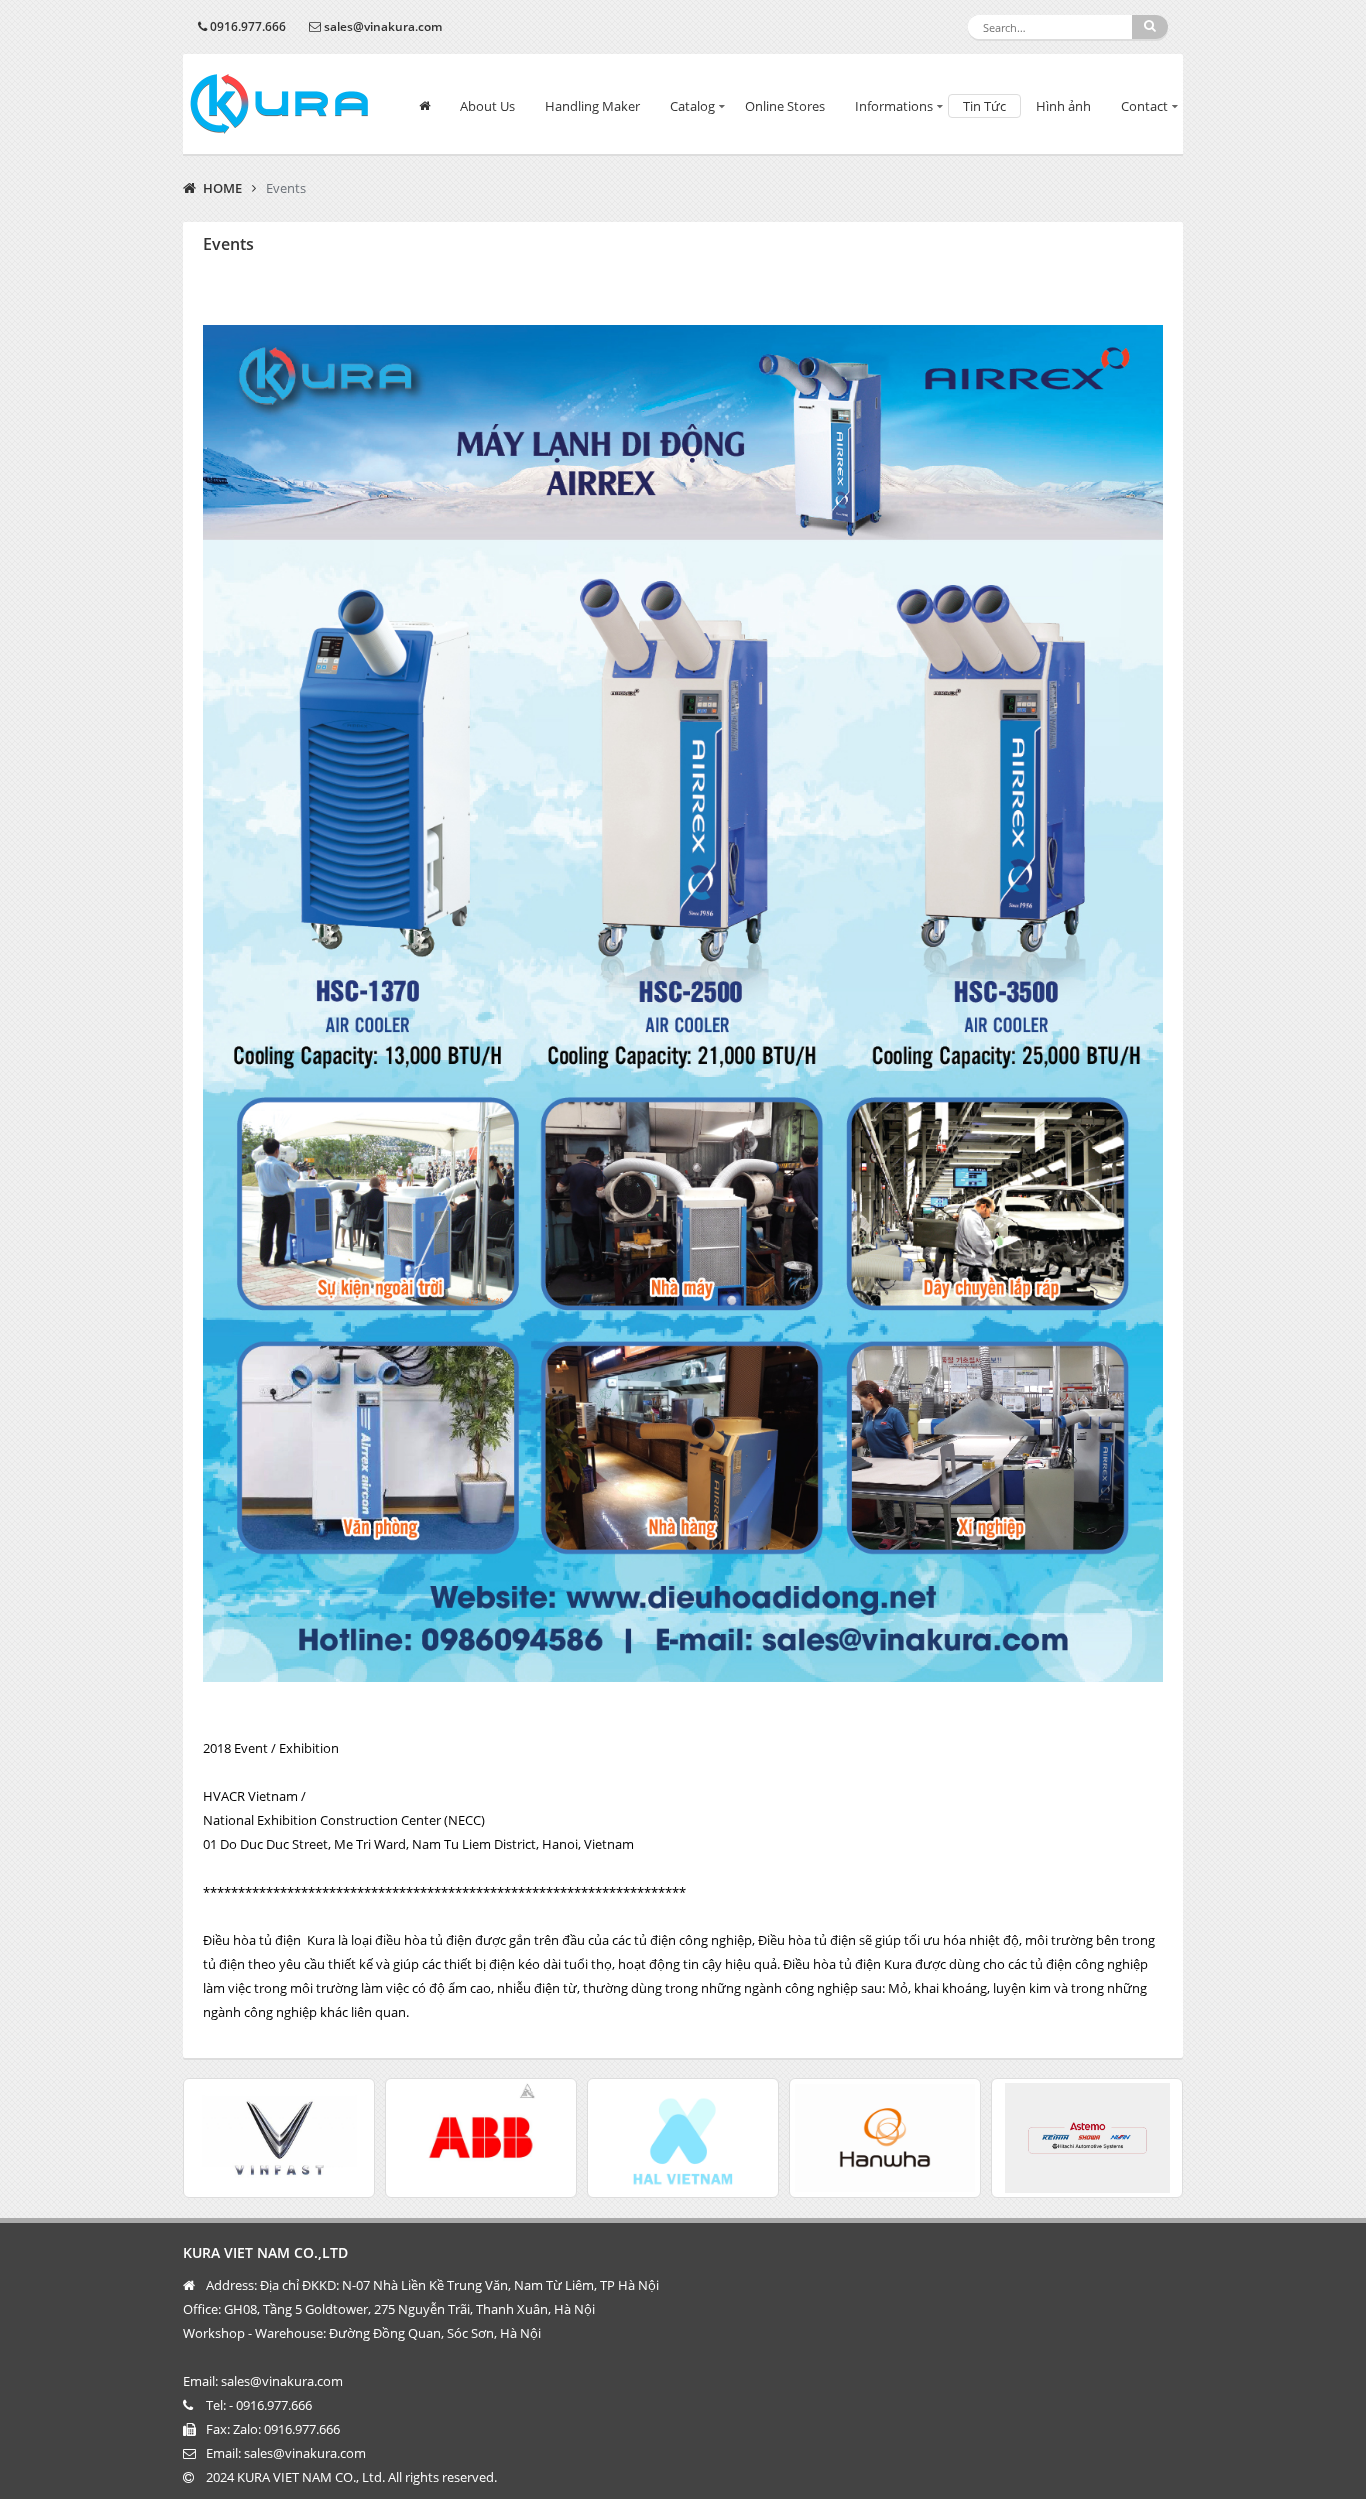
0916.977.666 (248, 26)
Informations (894, 106)
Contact (1144, 106)
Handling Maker (592, 106)
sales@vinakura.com (383, 26)
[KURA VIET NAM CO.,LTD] (279, 104)
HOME (222, 188)
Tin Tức (984, 106)
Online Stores (785, 106)
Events (286, 188)
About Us (487, 106)
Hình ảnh (1063, 106)
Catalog (692, 106)
